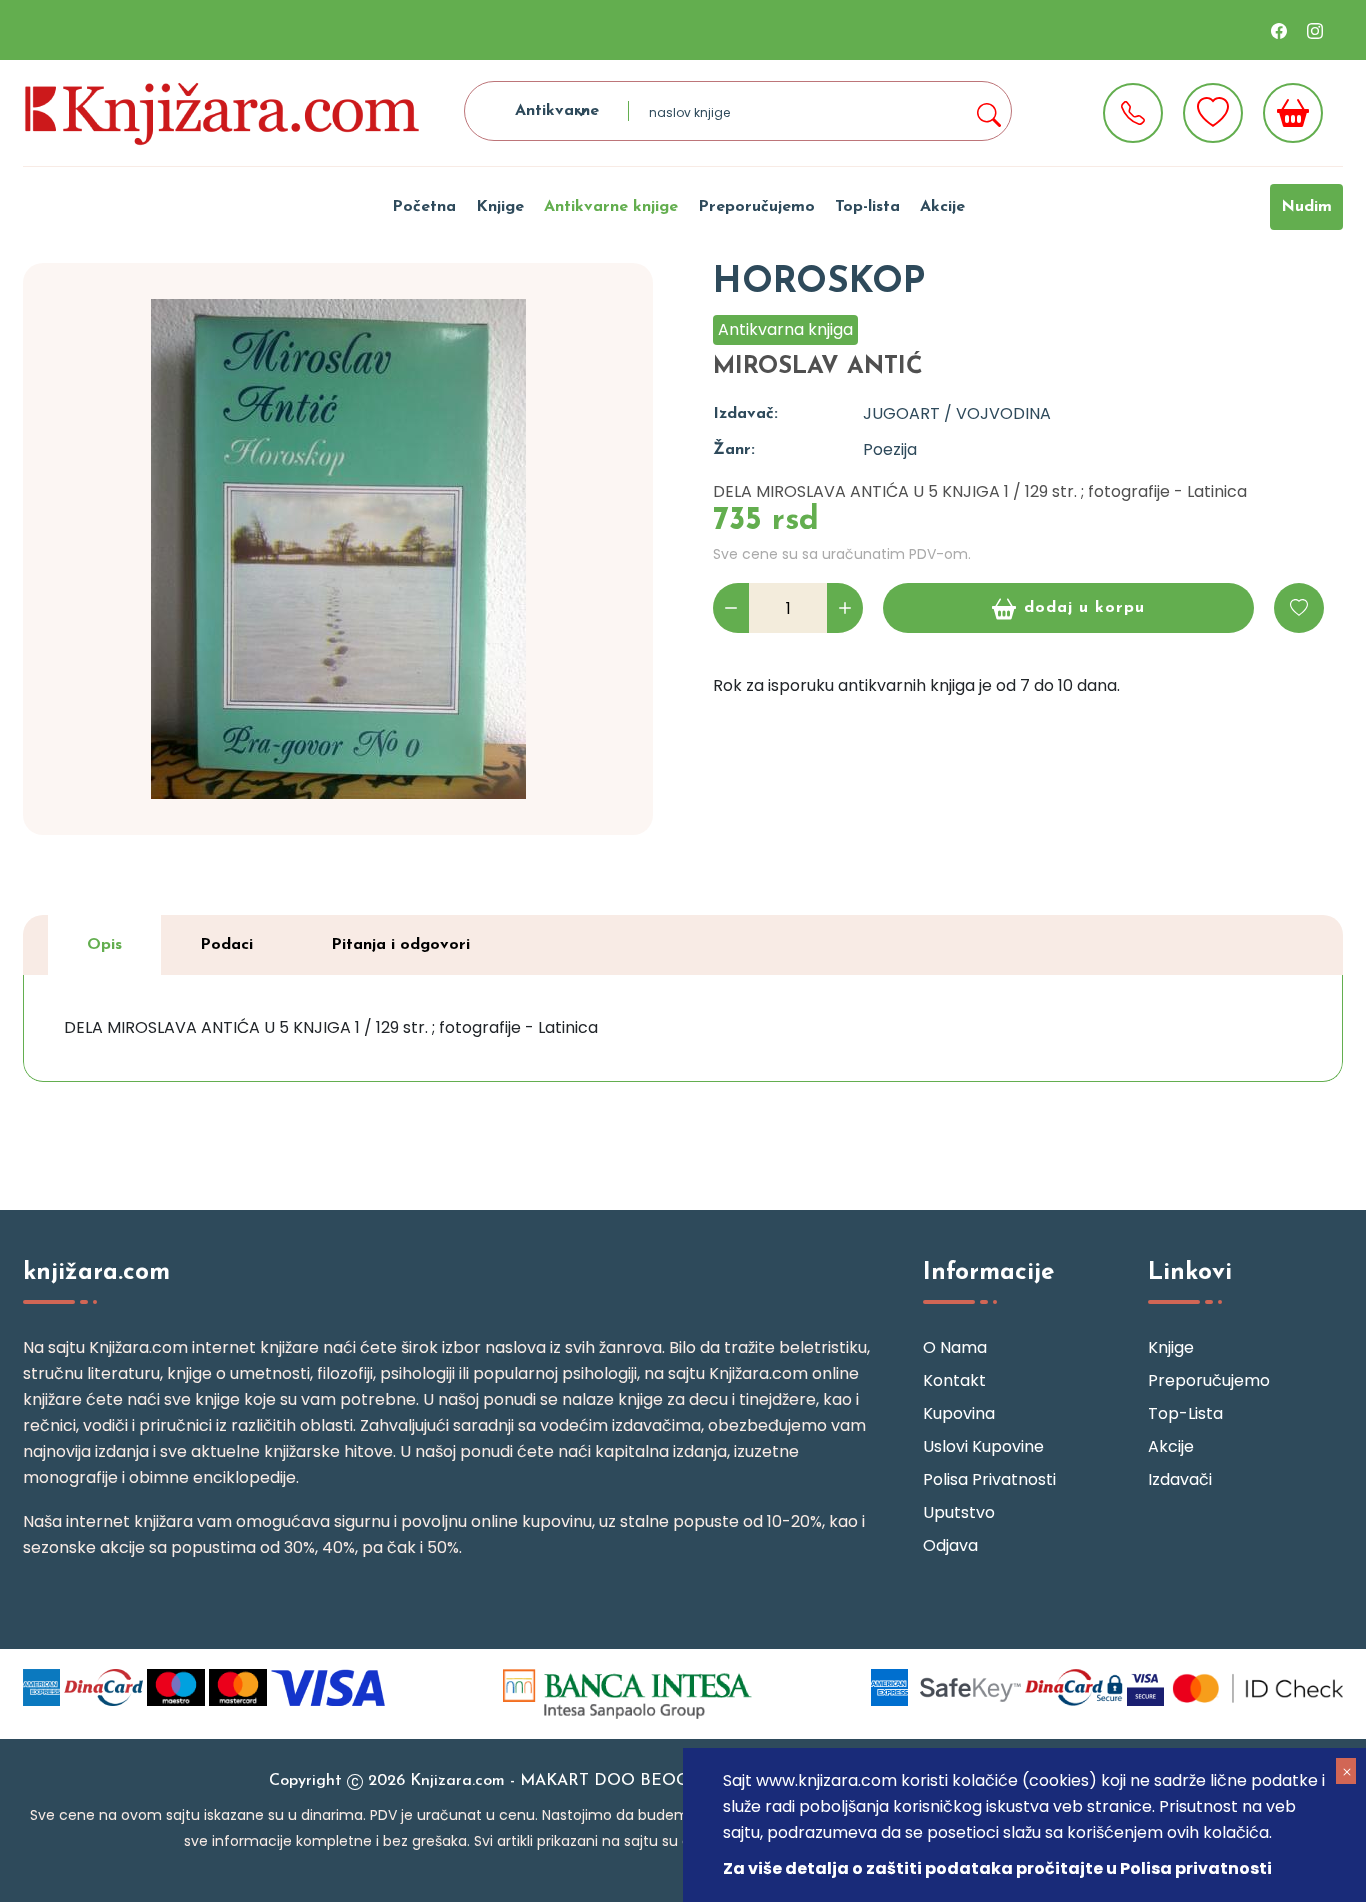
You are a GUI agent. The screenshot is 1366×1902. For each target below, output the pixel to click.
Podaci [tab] (226, 945)
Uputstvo (959, 1512)
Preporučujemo (756, 207)
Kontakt (954, 1380)
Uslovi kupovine (983, 1446)
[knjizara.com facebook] (1279, 30)
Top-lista (867, 207)
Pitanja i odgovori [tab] (400, 945)
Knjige (500, 207)
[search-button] (988, 111)
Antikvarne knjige (611, 207)
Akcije (942, 207)
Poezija (890, 449)
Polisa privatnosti (989, 1479)
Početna (424, 207)
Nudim (1306, 207)
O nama (955, 1347)
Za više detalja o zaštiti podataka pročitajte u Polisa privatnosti (997, 1868)
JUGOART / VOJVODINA (957, 413)
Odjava (950, 1545)
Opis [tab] (104, 945)
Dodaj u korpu (1084, 608)
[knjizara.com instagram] (1315, 30)
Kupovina (959, 1413)
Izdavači (1180, 1479)
